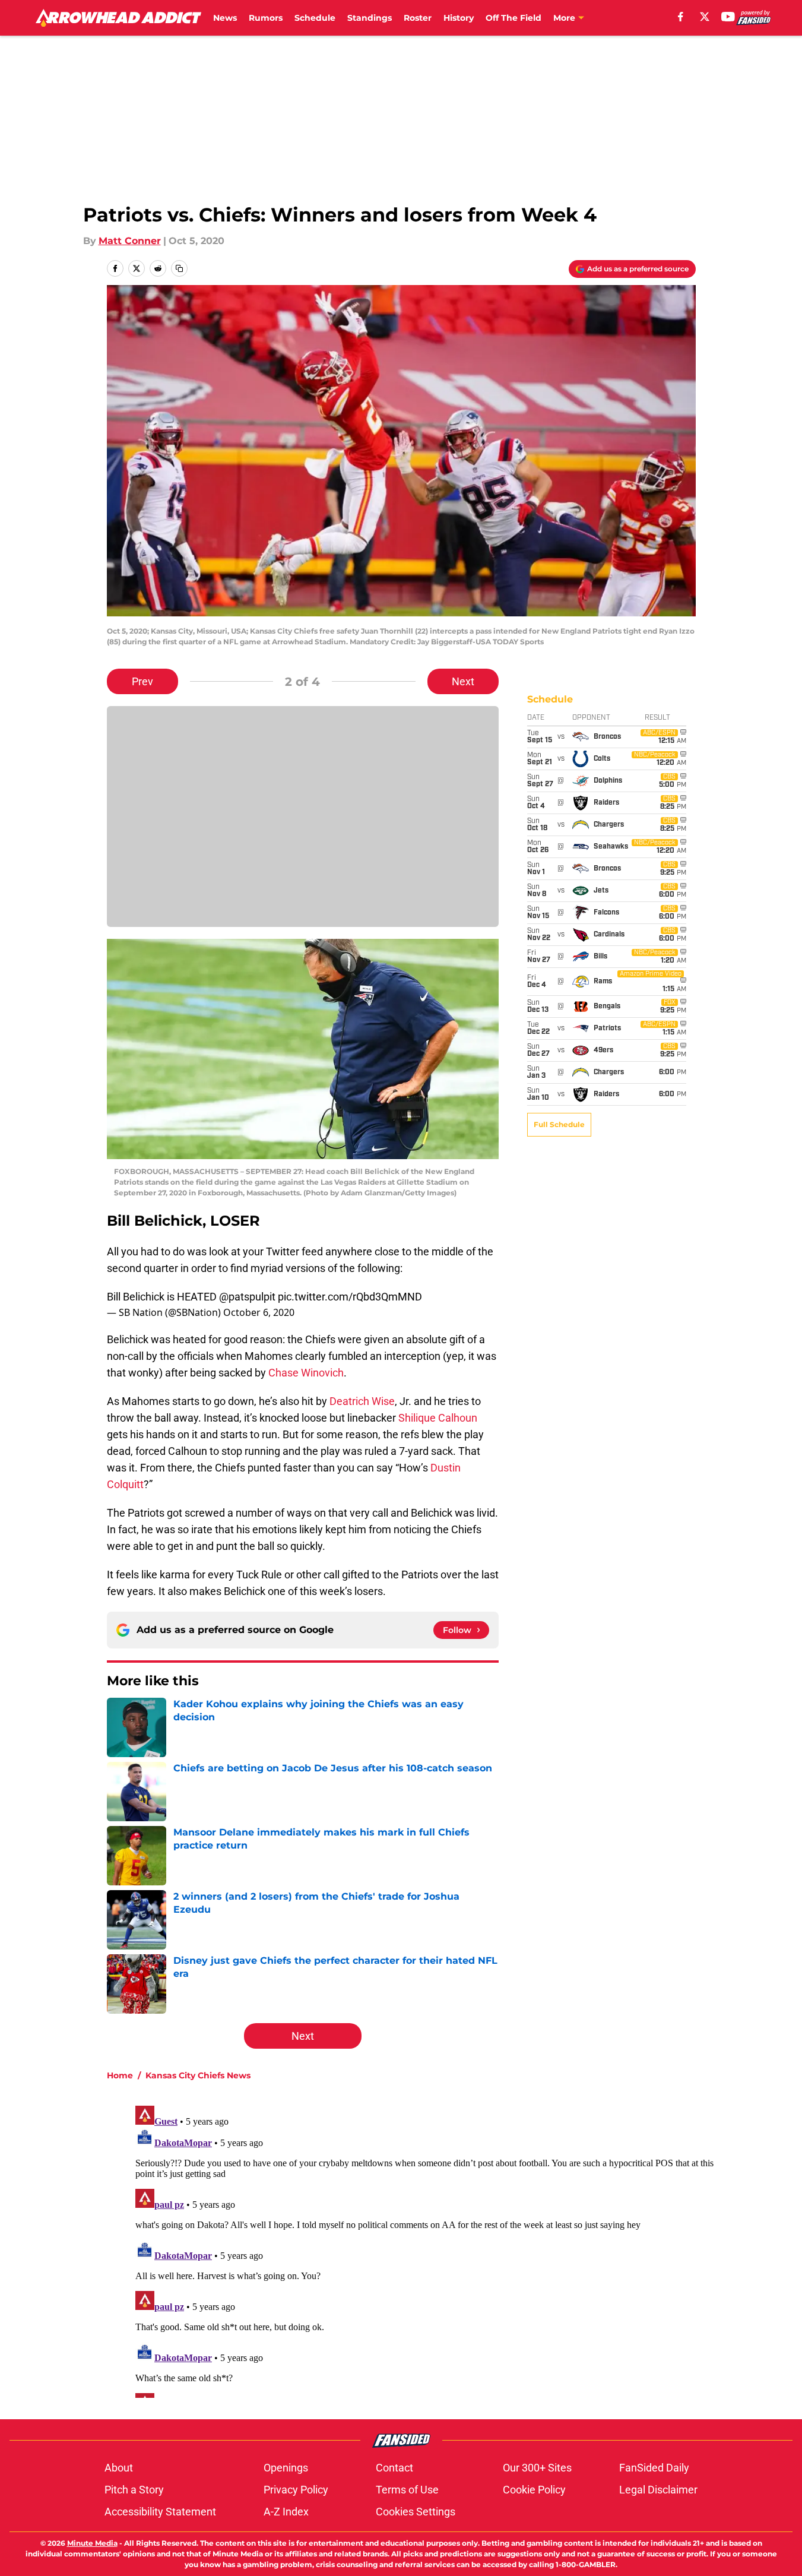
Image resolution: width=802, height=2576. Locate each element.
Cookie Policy (534, 2490)
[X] (705, 17)
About (119, 2468)
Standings (370, 18)
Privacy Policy (296, 2490)
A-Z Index (286, 2512)
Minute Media (92, 2543)
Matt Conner (130, 241)
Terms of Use (407, 2490)
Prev (142, 681)
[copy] (179, 268)
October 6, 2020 (259, 1312)
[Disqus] (425, 2249)
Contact (394, 2468)
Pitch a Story (134, 2490)
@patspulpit (247, 1297)
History (459, 18)
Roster (418, 18)
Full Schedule (559, 1124)
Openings (286, 2468)
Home (120, 2075)
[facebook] (681, 17)
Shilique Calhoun (438, 1418)
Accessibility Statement (160, 2512)
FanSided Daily (654, 2468)
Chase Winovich (306, 1373)
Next (463, 681)
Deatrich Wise (362, 1401)
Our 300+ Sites (537, 2468)
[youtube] (728, 17)
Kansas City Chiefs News (198, 2075)
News (225, 18)
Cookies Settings (416, 2512)
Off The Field (513, 18)
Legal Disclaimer (658, 2490)
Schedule (315, 18)
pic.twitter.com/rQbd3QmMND (350, 1297)
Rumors (266, 18)
